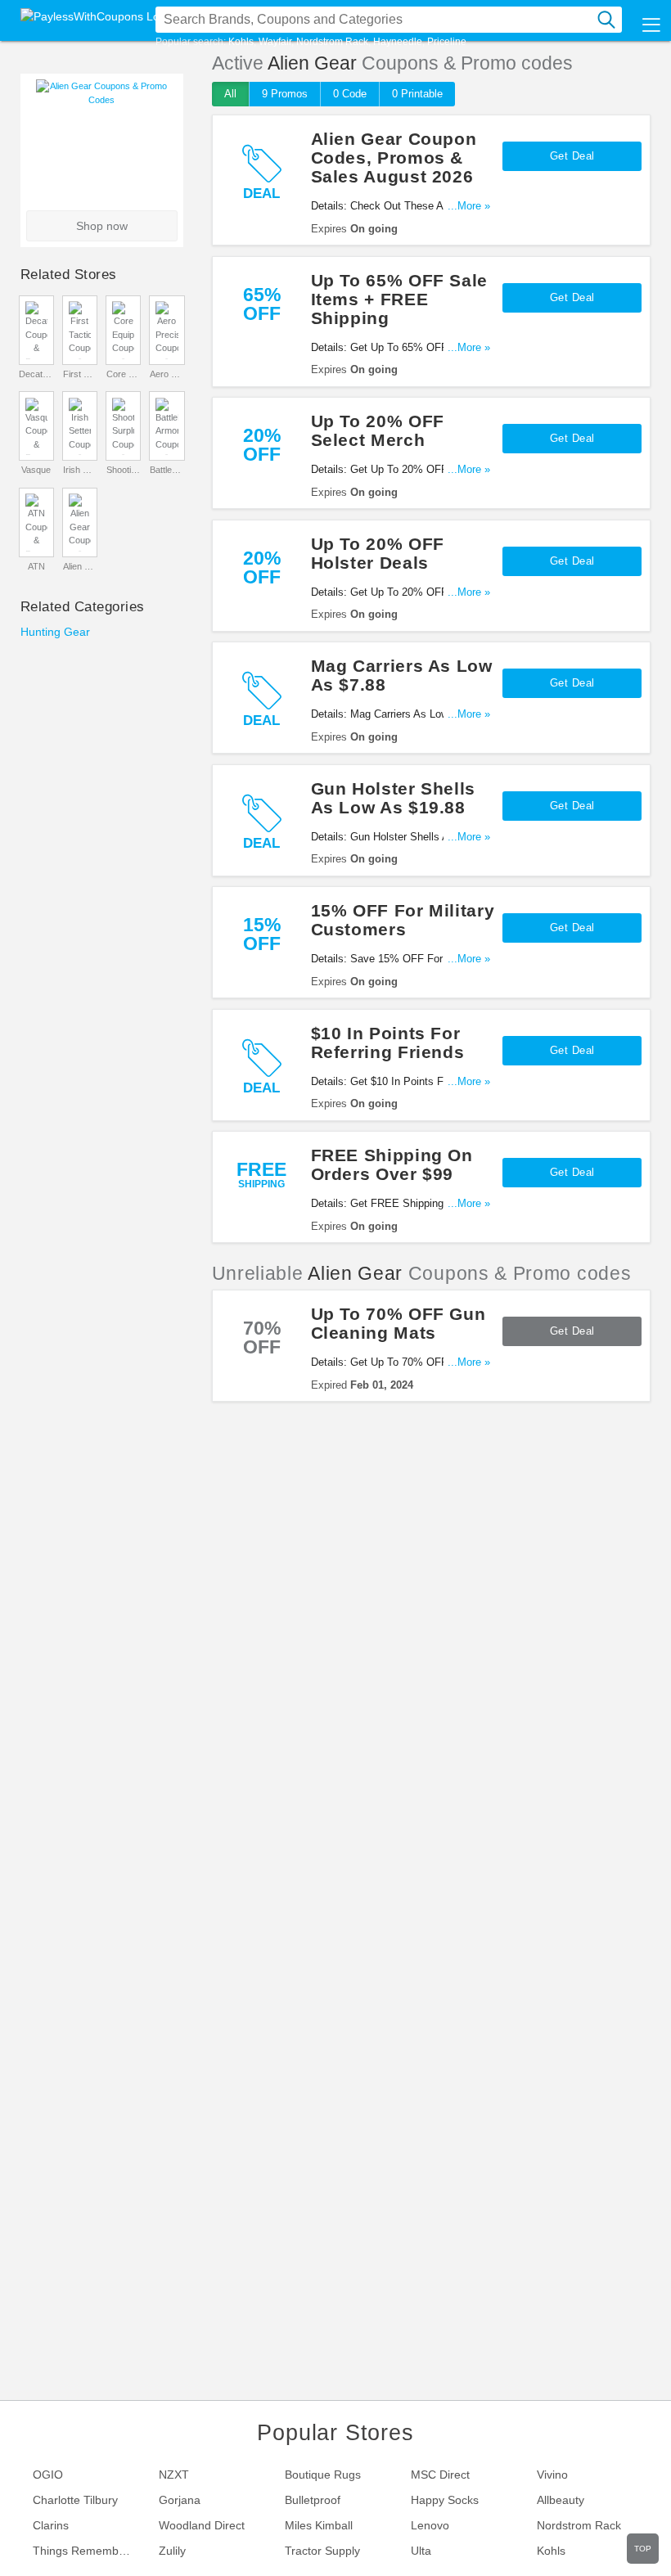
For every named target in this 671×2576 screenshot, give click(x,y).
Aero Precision (167, 374)
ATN (36, 566)
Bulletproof (313, 2500)
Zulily (172, 2551)
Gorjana (180, 2500)
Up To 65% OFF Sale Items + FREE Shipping (399, 299)
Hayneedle (398, 42)
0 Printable (417, 94)
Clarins (51, 2525)
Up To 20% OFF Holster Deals (378, 553)
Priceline (447, 42)
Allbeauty (561, 2500)
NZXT (174, 2475)
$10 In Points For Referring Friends (388, 1043)
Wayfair (275, 42)
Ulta (421, 2551)
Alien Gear (80, 566)
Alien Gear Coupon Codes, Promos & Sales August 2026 (394, 158)
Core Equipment (124, 374)
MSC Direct (440, 2475)
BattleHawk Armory (167, 470)
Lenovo (430, 2525)
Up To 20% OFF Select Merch (378, 430)
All (230, 94)
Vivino (552, 2475)
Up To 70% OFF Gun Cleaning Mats (399, 1323)
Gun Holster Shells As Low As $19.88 (393, 798)
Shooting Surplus (124, 470)
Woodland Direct (202, 2525)
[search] (606, 20)
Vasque (36, 470)
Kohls (241, 42)
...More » (469, 206)
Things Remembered (88, 2551)
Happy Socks (445, 2500)
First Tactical (80, 374)
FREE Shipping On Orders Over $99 (392, 1164)
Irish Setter (80, 470)
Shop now (102, 226)
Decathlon (36, 374)
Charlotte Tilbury (75, 2500)
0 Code (350, 94)
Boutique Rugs (323, 2475)
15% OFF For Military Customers (403, 920)
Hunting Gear (55, 632)
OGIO (48, 2475)
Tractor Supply (322, 2551)
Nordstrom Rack (332, 42)
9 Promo (285, 94)
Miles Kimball (319, 2525)
